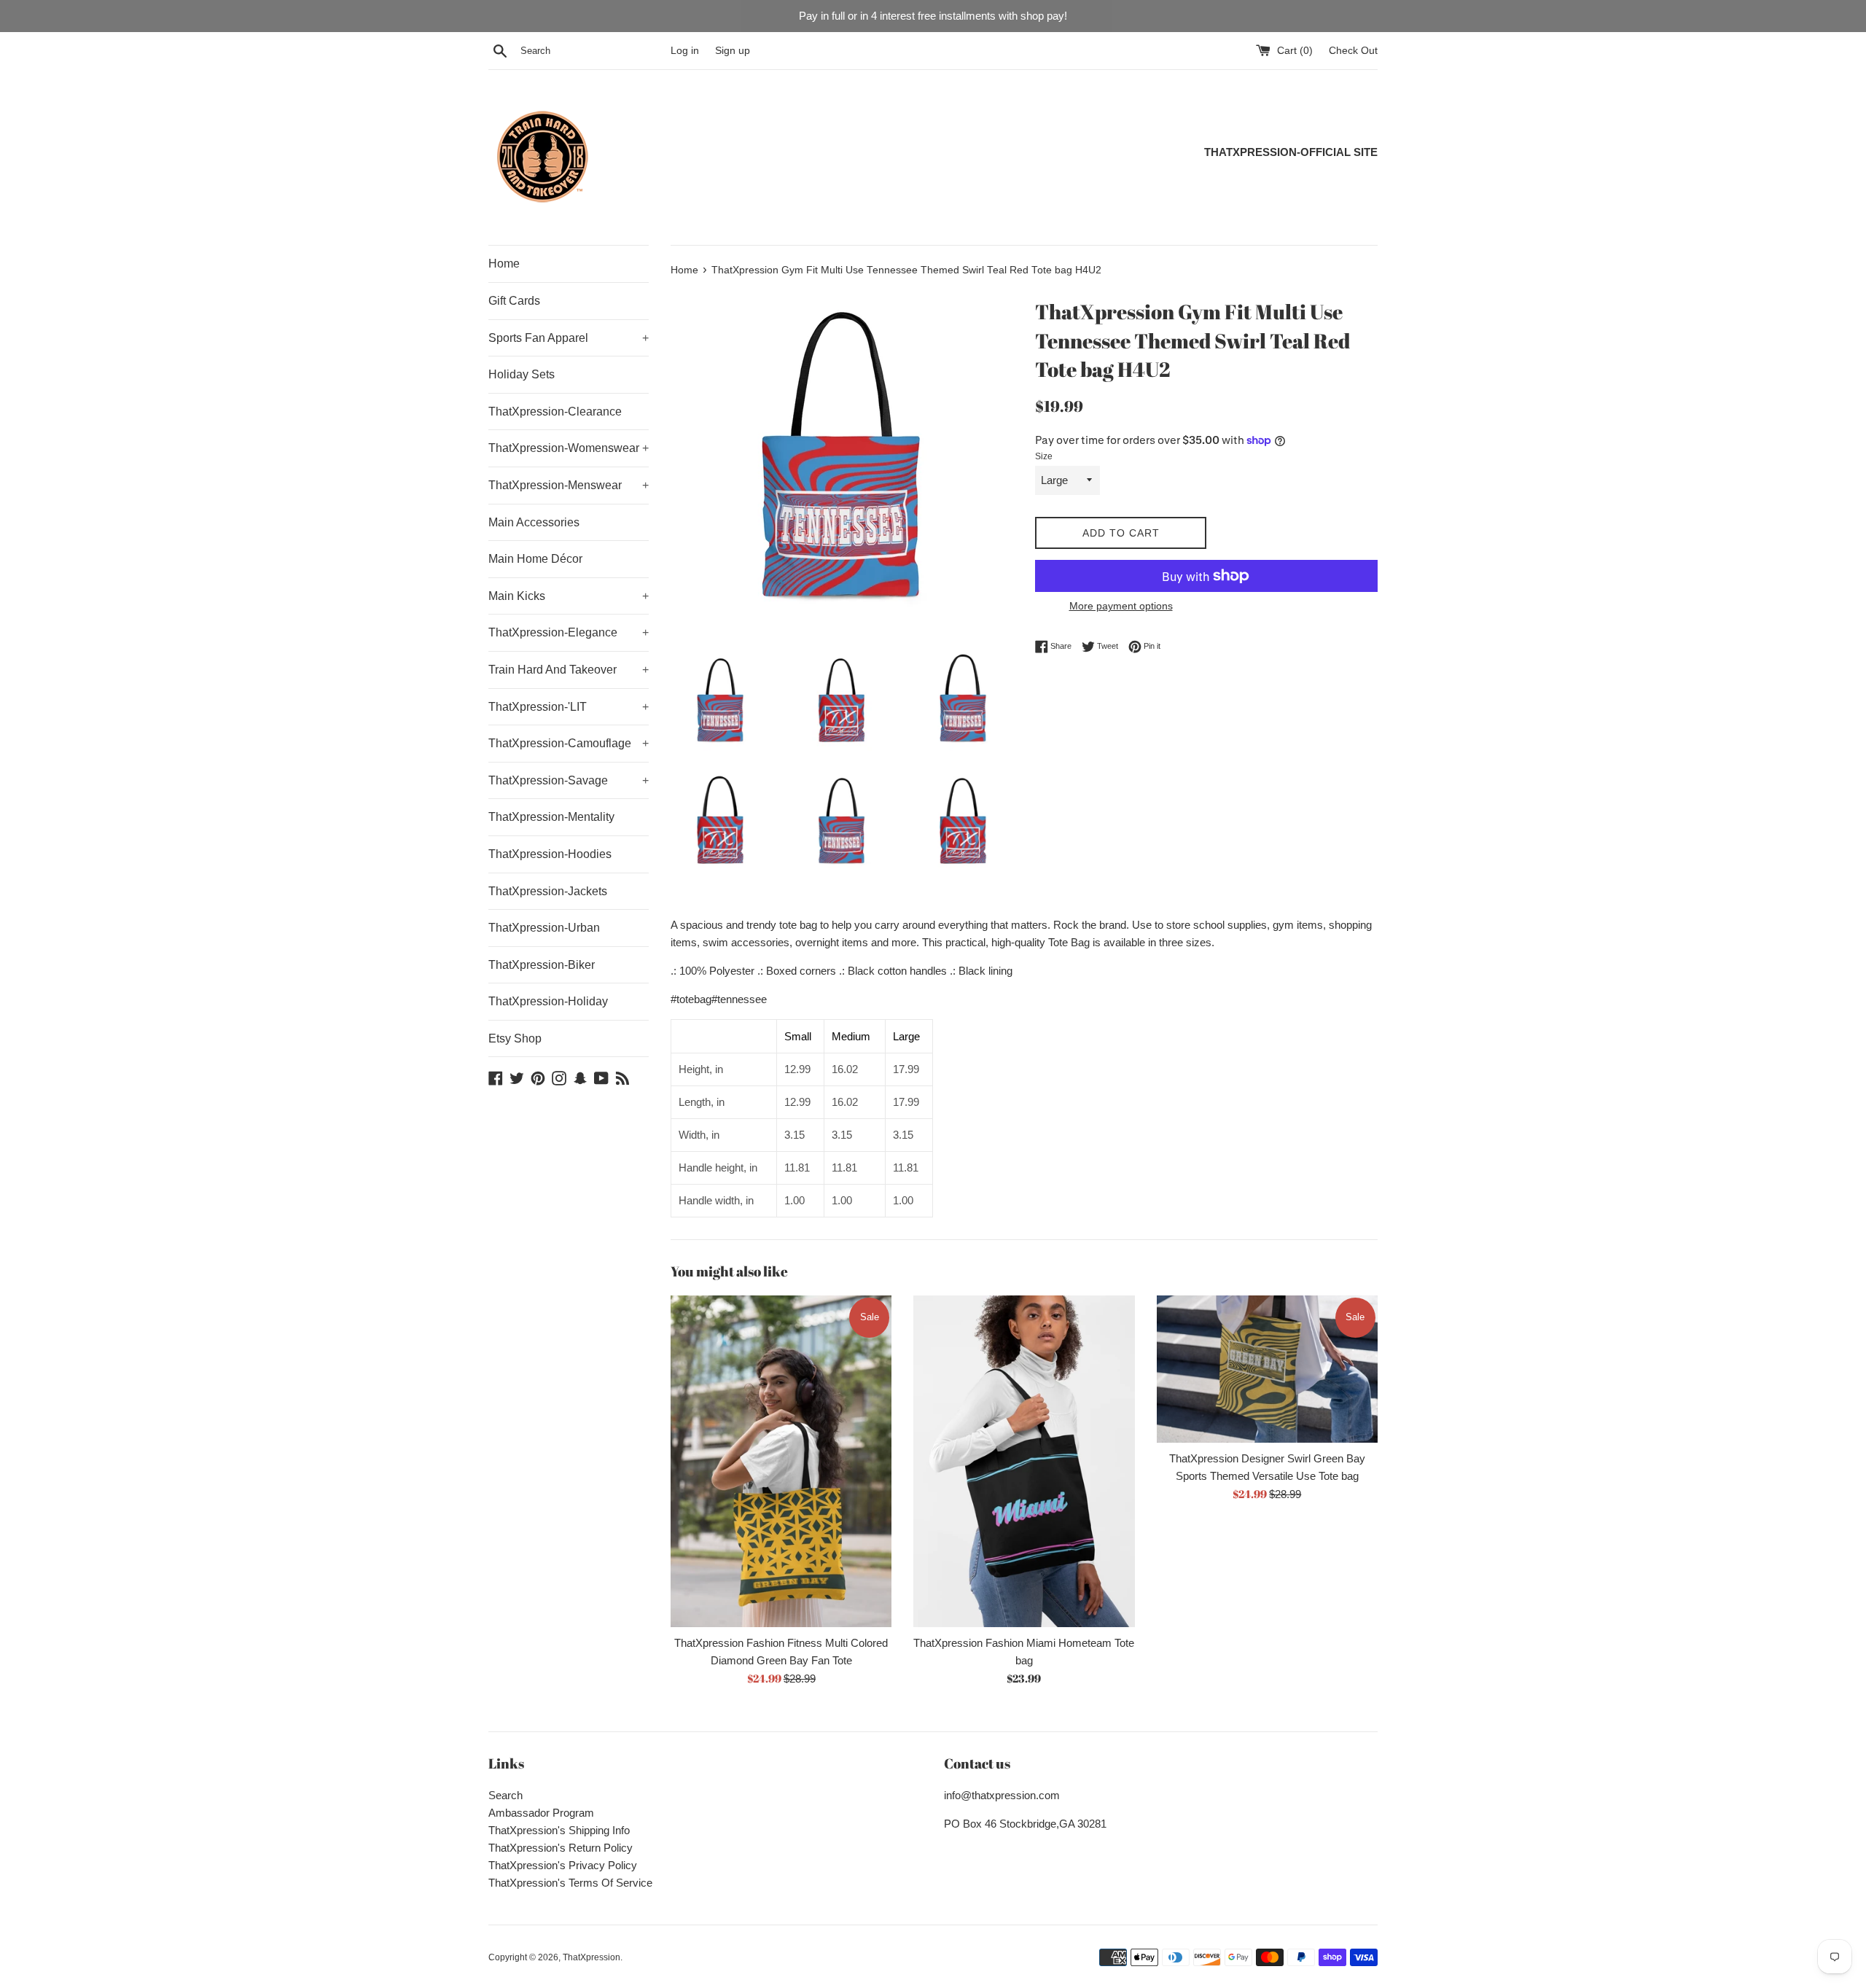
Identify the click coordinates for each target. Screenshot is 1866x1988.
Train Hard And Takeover (569, 670)
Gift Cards (514, 301)
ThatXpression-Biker (542, 965)
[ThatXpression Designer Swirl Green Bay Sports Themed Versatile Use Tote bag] (1267, 1369)
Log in (685, 51)
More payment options (1121, 606)
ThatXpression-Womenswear (569, 448)
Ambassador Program (541, 1813)
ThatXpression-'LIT (569, 707)
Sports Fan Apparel (569, 338)
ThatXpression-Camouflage (569, 743)
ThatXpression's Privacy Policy (563, 1865)
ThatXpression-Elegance (569, 632)
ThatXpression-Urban (544, 928)
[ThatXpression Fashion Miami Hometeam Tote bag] (1024, 1461)
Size (1044, 456)
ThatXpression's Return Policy (561, 1848)
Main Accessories (534, 522)
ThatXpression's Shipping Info (559, 1830)
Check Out (1353, 51)
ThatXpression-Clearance (555, 412)
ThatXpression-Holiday (548, 1001)
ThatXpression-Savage (569, 780)
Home (504, 264)
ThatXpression (592, 1957)
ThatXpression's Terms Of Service (570, 1883)
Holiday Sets (522, 374)
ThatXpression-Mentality (551, 817)
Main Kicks (569, 596)
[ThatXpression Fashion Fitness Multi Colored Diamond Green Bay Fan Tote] (781, 1461)
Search (505, 1795)
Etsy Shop (515, 1038)
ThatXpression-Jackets (548, 891)
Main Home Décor (535, 559)
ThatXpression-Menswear (569, 485)
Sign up (733, 51)
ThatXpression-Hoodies (550, 854)
